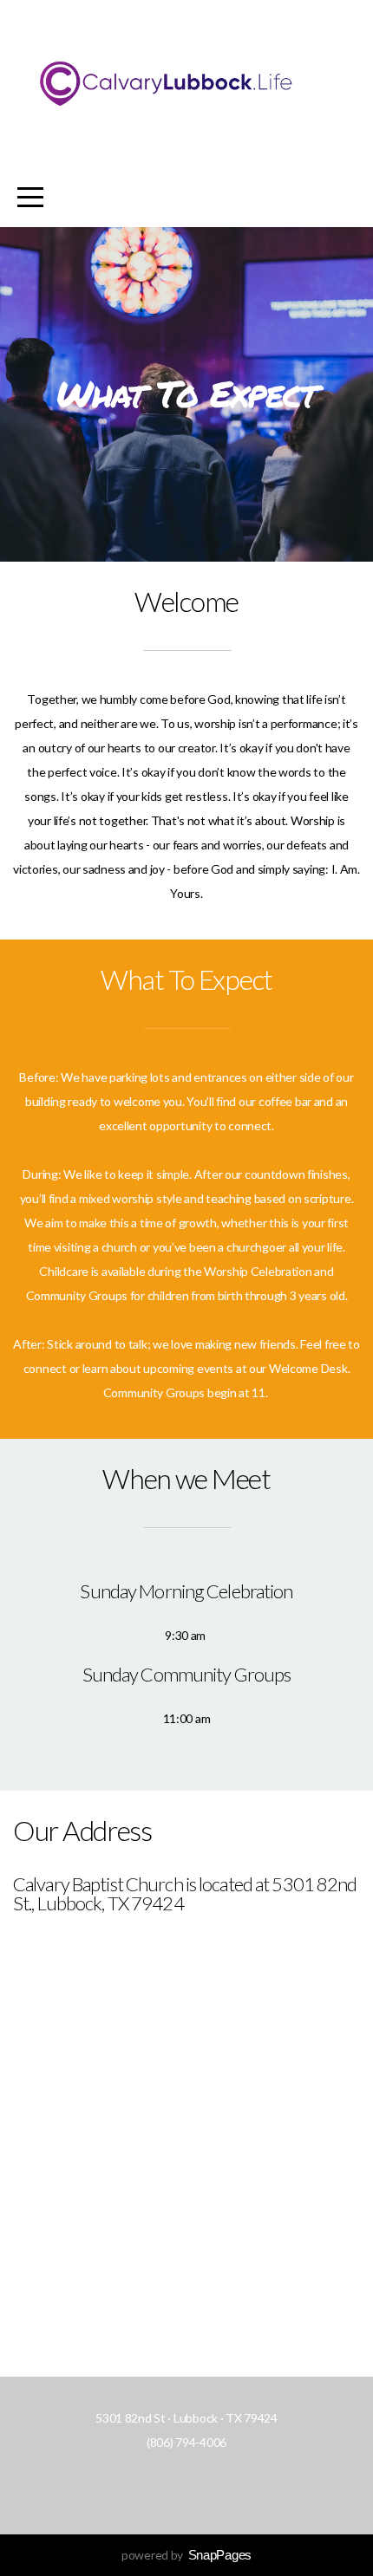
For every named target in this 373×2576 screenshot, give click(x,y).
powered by (186, 2555)
